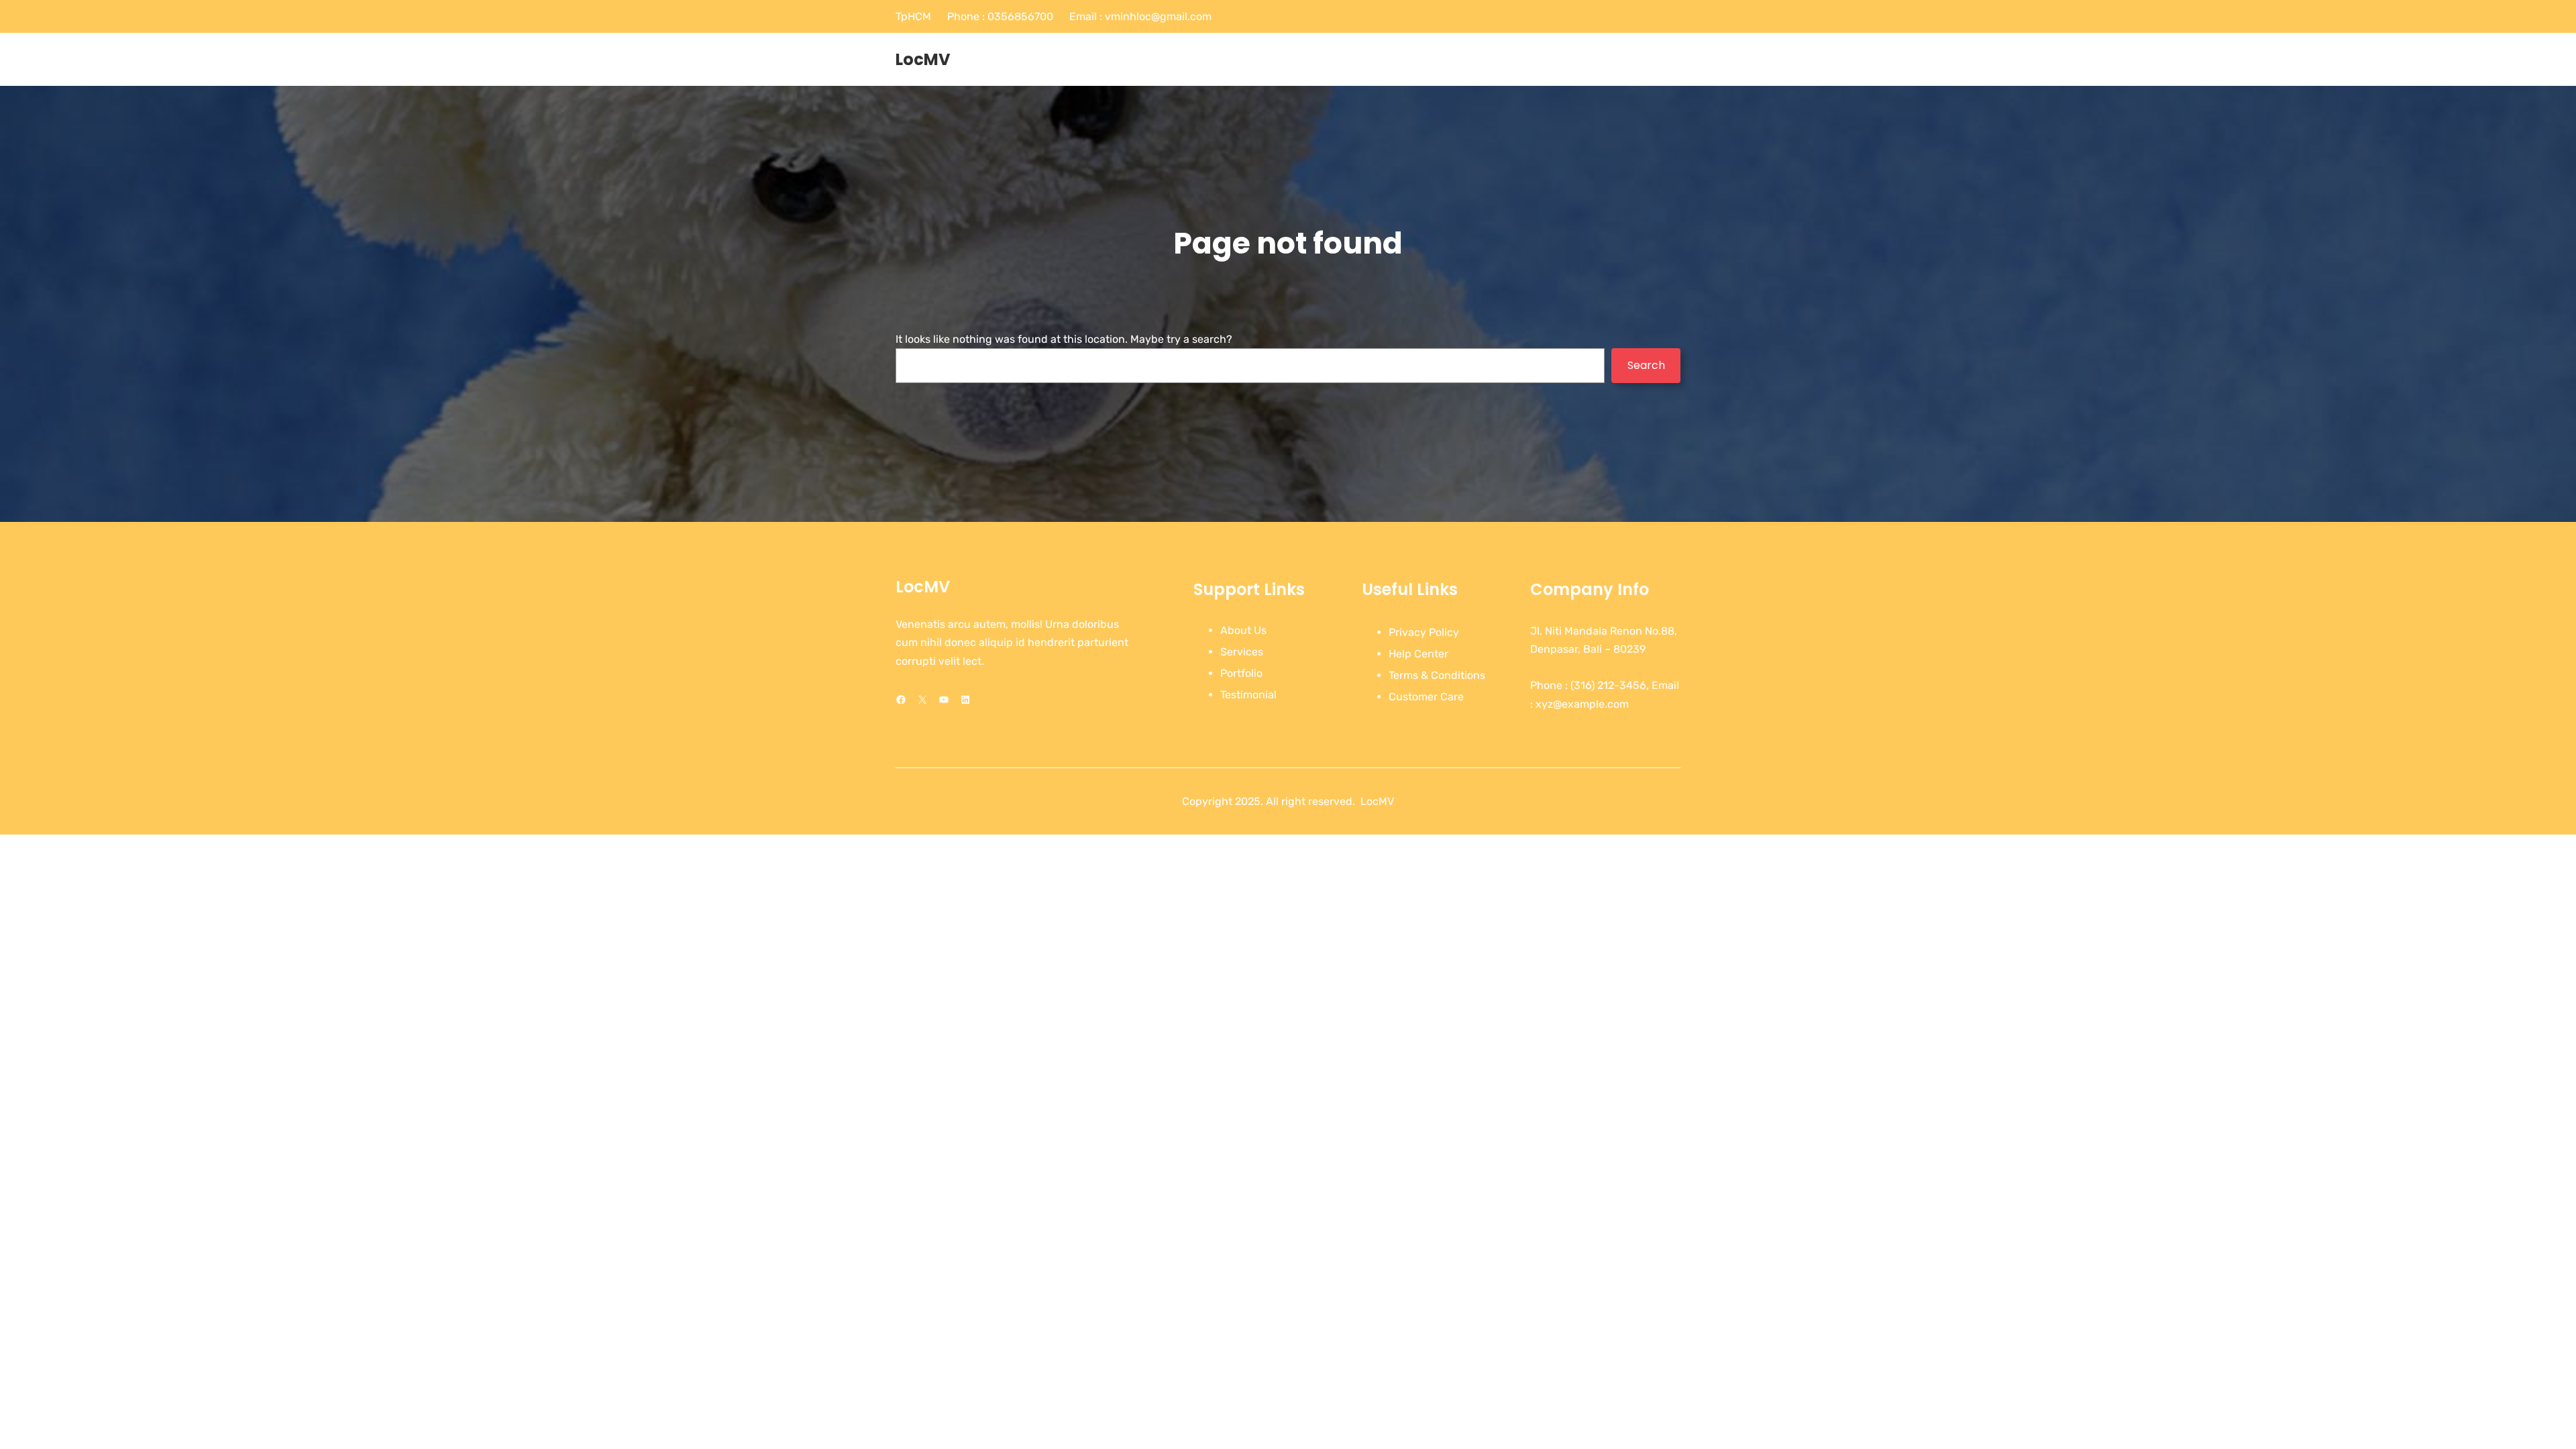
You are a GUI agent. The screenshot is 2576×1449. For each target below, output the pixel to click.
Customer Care (1426, 697)
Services (1242, 652)
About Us (1243, 630)
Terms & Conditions (1437, 675)
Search (1646, 365)
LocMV (923, 59)
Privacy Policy (1424, 632)
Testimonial (1248, 695)
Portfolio (1241, 673)
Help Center (1418, 654)
